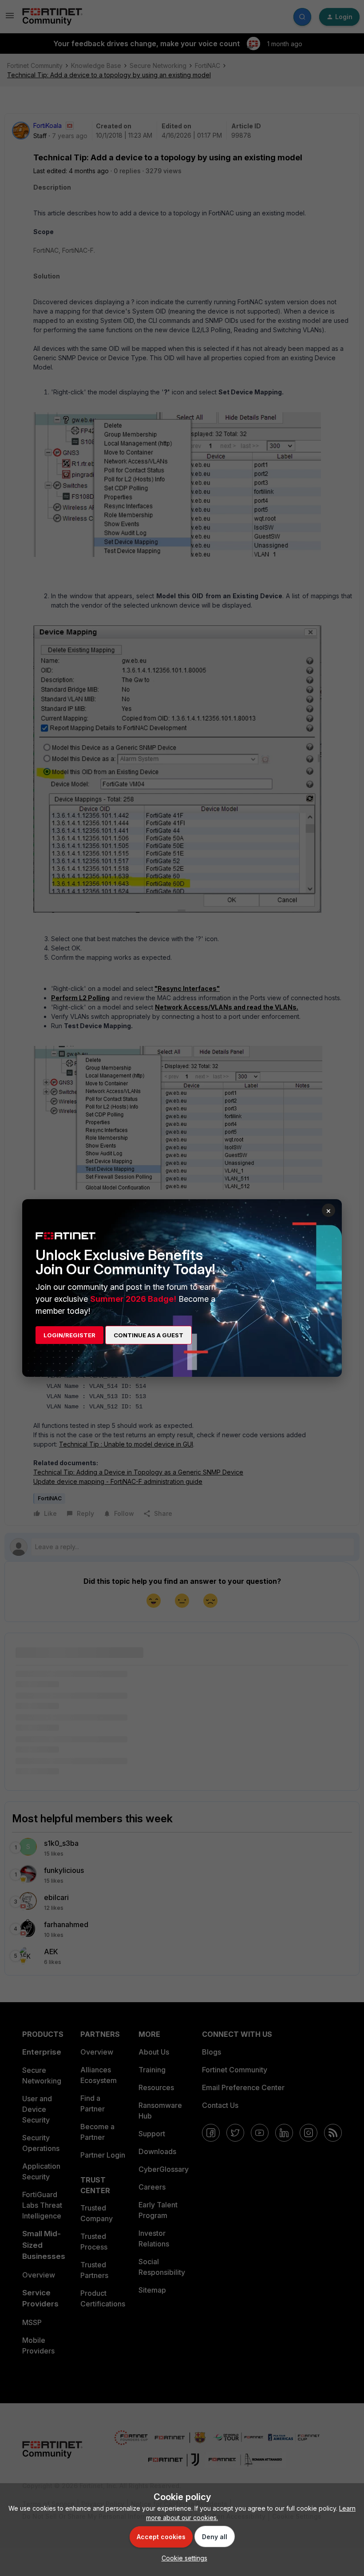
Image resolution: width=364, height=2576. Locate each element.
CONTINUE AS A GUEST (148, 1335)
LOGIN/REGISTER (69, 1335)
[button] (182, 2558)
